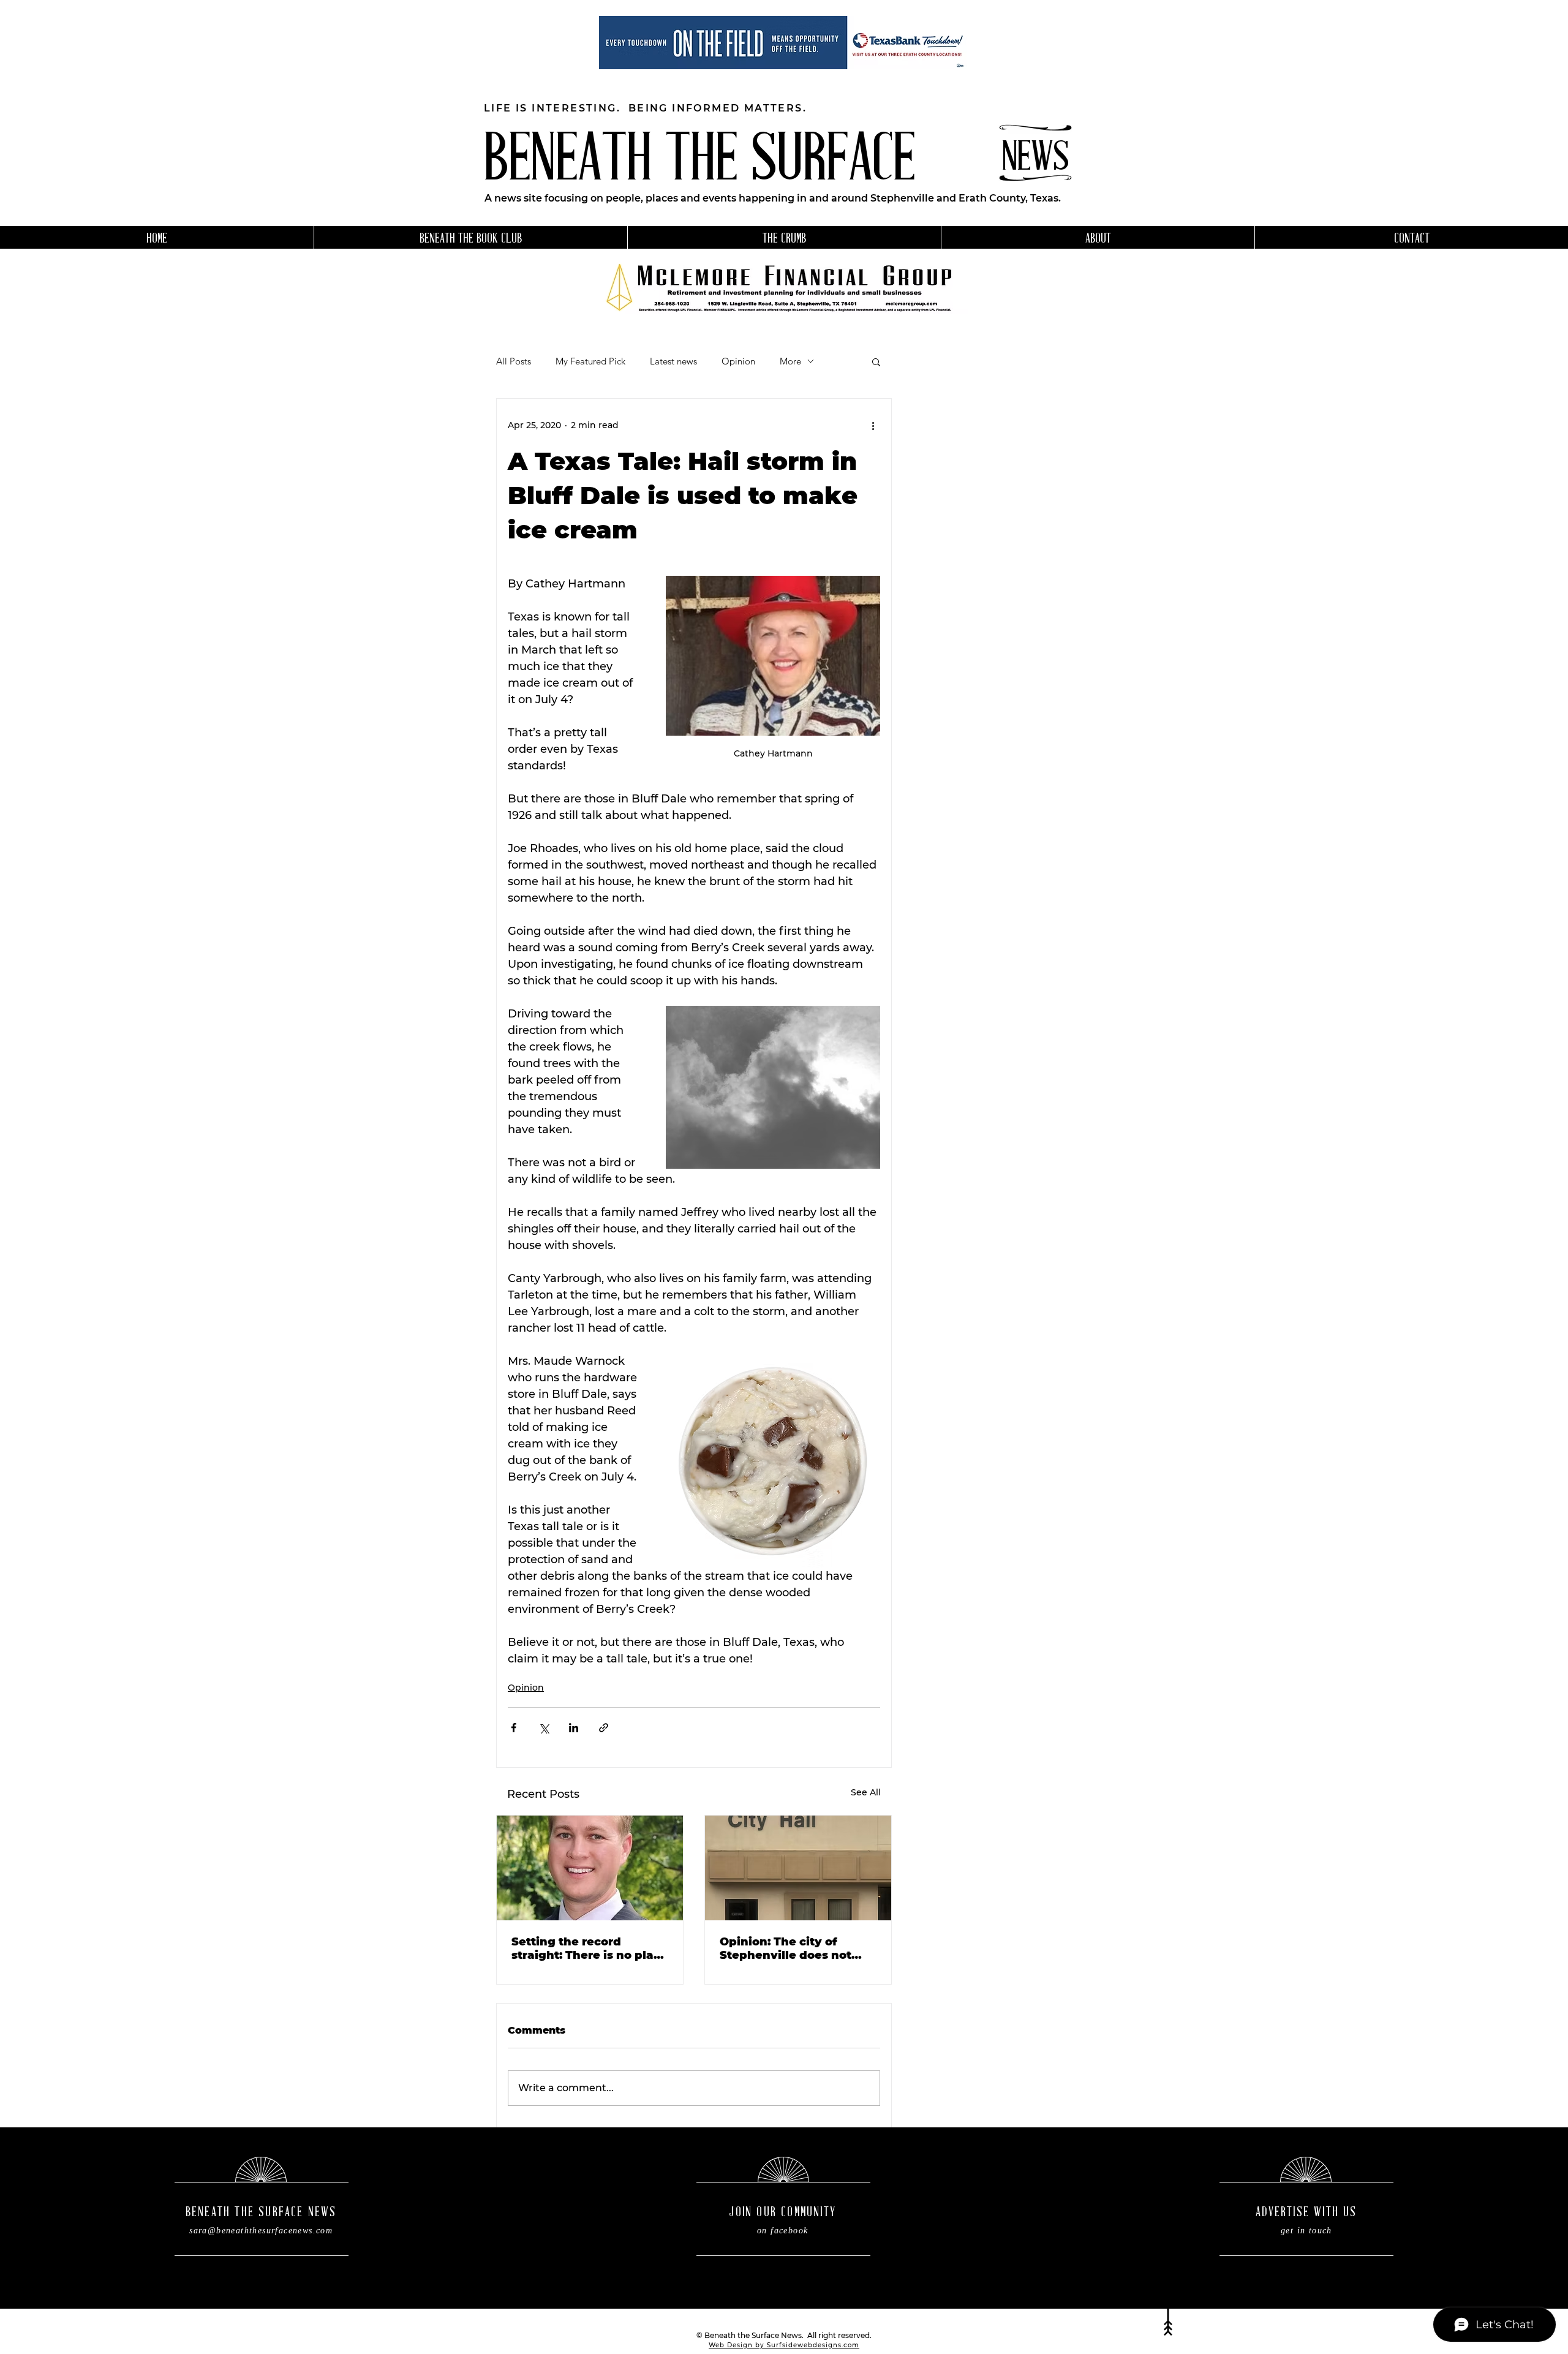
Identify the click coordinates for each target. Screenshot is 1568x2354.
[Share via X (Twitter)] (544, 1728)
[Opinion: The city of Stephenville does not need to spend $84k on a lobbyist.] (798, 1868)
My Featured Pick (590, 361)
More (790, 361)
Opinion (738, 361)
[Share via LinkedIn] (574, 1728)
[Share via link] (604, 1728)
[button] (876, 361)
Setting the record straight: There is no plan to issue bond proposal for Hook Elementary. (590, 1948)
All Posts (514, 361)
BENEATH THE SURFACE (699, 163)
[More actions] (873, 426)
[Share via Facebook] (514, 1728)
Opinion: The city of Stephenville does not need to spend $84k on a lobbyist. (794, 1948)
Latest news (673, 361)
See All (866, 1792)
